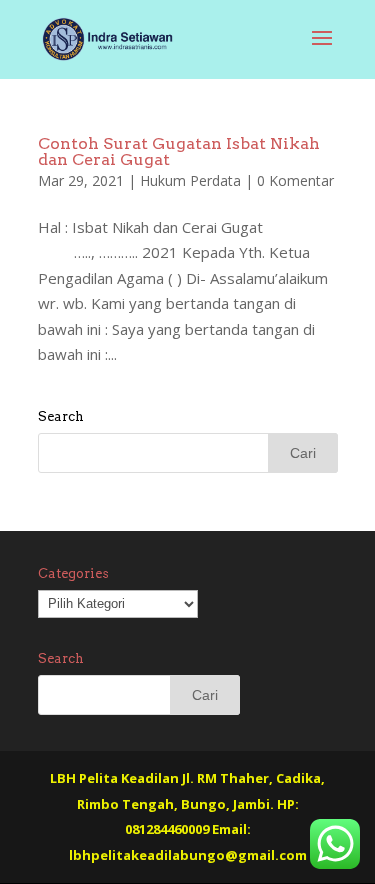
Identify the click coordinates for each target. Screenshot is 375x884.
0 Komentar (295, 180)
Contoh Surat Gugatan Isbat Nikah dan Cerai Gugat (179, 151)
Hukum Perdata (190, 180)
